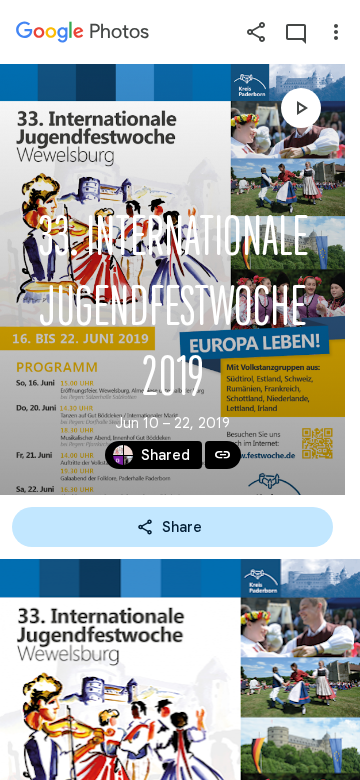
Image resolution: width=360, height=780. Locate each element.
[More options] (336, 32)
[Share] (256, 32)
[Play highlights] (301, 108)
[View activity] (296, 32)
